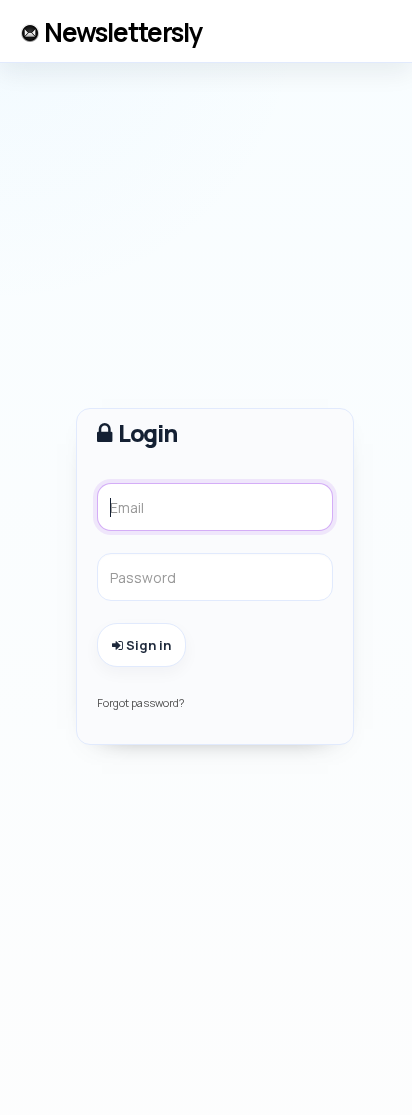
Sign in (147, 645)
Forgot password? (140, 702)
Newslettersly (123, 32)
